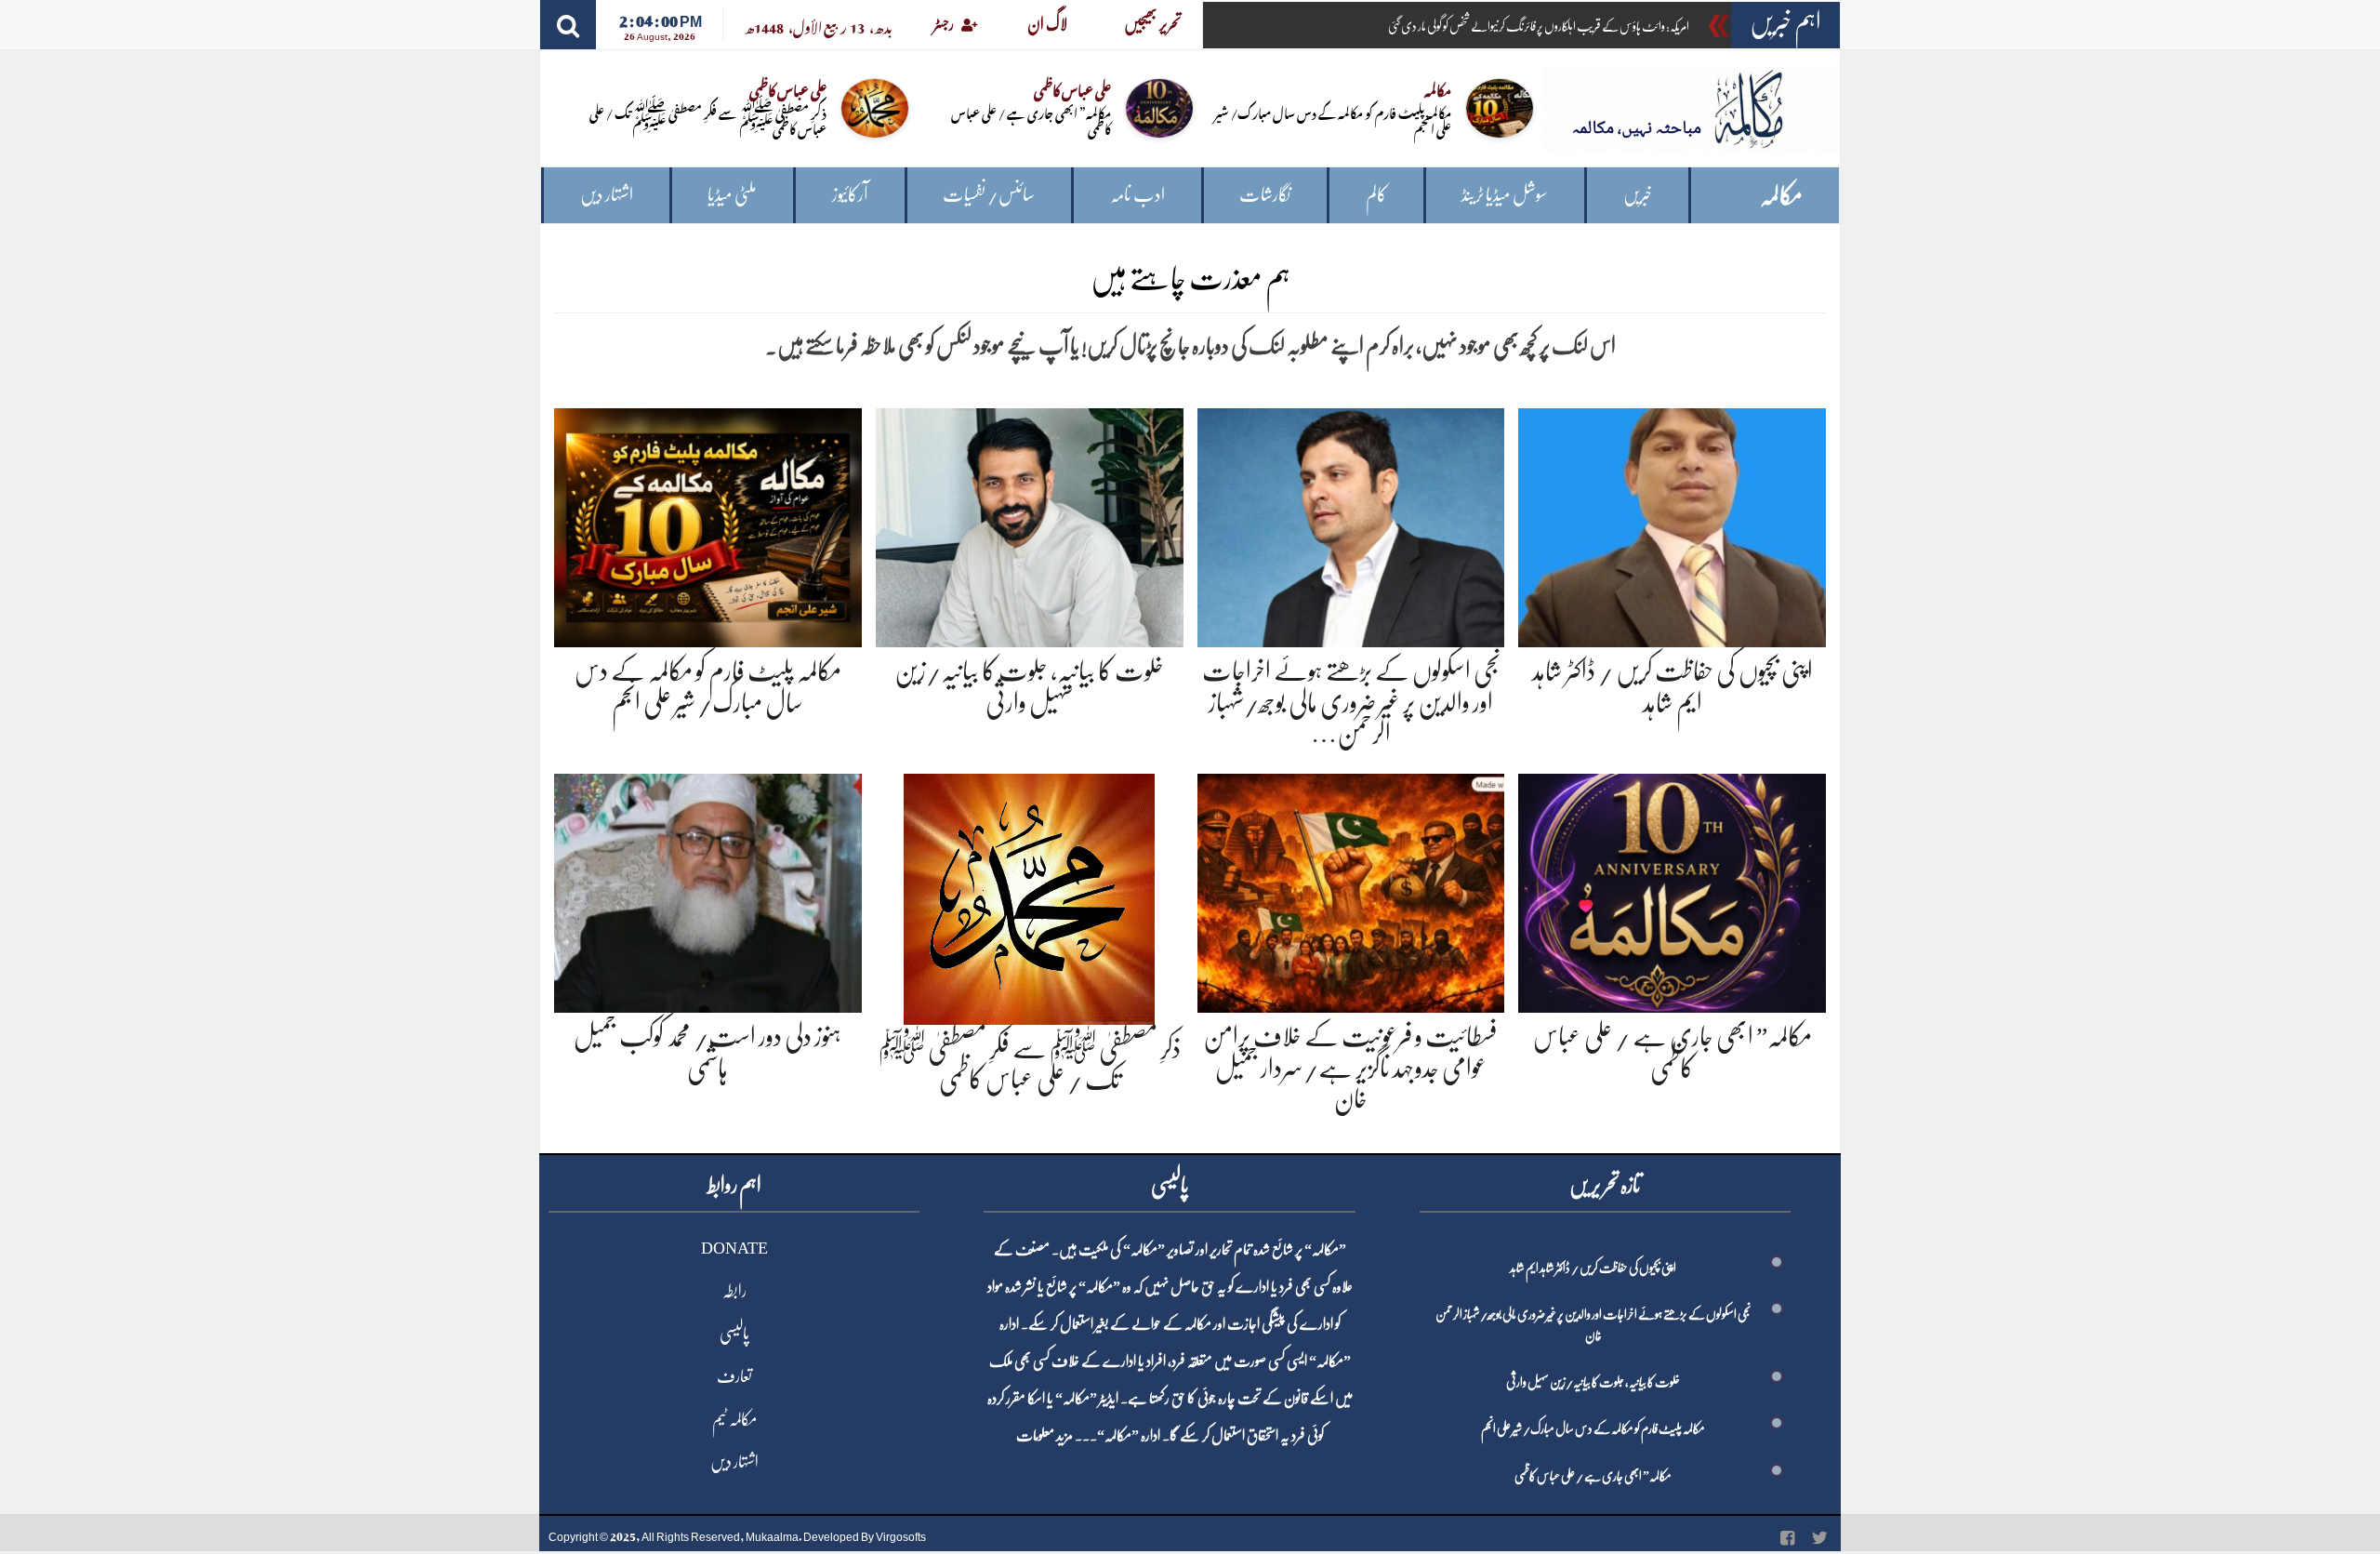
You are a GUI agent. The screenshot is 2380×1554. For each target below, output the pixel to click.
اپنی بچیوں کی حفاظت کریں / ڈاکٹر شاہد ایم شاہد (1593, 1268)
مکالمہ (1781, 196)
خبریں (1638, 195)
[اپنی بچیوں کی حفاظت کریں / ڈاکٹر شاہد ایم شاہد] (1672, 524)
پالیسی (734, 1334)
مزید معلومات (1045, 1436)
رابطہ (734, 1291)
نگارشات (1265, 195)
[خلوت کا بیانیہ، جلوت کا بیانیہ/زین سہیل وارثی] (1030, 524)
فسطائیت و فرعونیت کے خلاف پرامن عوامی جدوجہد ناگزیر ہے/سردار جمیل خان (1350, 1068)
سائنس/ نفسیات (989, 195)
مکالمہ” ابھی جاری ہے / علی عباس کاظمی (1031, 120)
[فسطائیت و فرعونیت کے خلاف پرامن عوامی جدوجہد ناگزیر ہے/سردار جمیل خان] (1351, 890)
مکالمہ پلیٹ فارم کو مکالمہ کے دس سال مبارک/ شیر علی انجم (1333, 120)
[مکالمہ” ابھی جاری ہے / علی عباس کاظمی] (1672, 890)
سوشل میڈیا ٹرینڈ (1505, 195)
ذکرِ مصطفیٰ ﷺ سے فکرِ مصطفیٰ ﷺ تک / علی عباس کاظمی (708, 120)
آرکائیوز (850, 195)
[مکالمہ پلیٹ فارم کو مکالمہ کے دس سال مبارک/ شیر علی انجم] (708, 524)
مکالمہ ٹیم (734, 1419)
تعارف (734, 1376)
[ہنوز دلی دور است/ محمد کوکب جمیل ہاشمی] (708, 890)
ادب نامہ (1137, 195)
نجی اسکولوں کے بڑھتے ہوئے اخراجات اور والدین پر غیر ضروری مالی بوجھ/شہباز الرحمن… (1351, 703)
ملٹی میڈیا (732, 195)
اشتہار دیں (607, 195)
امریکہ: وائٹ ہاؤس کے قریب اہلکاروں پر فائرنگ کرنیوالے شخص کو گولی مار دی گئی (1539, 26)
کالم (1376, 195)
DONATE (734, 1248)
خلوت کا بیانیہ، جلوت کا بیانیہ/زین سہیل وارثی (1593, 1382)
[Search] (568, 25)
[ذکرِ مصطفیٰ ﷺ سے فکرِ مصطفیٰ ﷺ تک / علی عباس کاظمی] (1029, 895)
